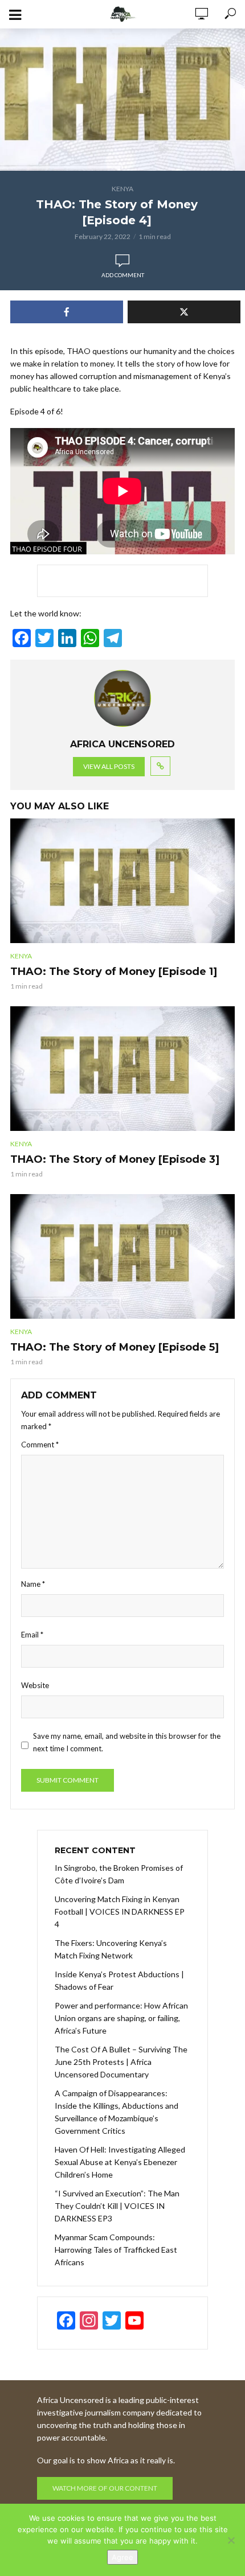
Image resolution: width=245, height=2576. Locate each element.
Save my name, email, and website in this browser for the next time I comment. (127, 1742)
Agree (122, 2557)
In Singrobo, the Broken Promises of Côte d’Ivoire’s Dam (119, 1874)
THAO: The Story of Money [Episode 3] (115, 1159)
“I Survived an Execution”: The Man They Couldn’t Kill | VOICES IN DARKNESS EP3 (117, 2206)
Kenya (122, 189)
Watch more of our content (105, 2488)
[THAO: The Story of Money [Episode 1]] (122, 881)
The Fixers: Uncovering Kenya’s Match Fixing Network (111, 1949)
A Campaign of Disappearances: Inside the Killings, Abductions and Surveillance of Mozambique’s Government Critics (117, 2112)
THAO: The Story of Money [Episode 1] (114, 972)
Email (32, 1635)
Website (35, 1685)
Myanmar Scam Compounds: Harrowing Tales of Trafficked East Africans (116, 2250)
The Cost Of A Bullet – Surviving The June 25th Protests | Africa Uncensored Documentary (121, 2062)
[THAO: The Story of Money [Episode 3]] (122, 1069)
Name (33, 1584)
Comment (40, 1445)
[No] (231, 2540)
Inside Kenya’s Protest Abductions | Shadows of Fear (119, 1980)
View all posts (109, 766)
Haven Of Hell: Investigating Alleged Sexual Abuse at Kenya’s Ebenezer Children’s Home (120, 2162)
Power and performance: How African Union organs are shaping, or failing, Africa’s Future (121, 2018)
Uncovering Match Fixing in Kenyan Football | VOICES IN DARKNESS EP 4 (120, 1912)
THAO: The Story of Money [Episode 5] (115, 1347)
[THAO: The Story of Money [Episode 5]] (122, 1257)
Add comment (123, 275)
